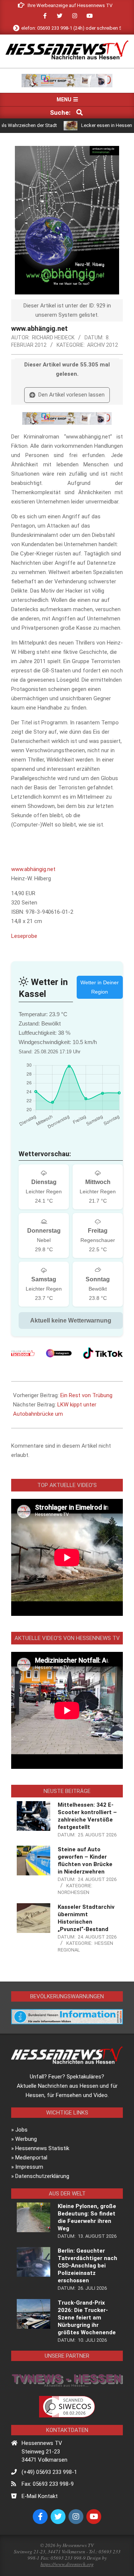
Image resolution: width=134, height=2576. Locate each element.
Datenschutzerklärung (42, 2176)
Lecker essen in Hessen (83, 125)
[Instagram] (59, 1353)
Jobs (21, 2130)
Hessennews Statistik (42, 2148)
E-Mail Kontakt (40, 2496)
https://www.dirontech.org (67, 2564)
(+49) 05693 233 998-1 (49, 2472)
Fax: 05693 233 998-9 (48, 2484)
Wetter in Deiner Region (100, 987)
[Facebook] (23, 1353)
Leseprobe (24, 936)
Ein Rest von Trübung (86, 1395)
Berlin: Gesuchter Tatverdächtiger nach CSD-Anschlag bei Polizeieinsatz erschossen (87, 2266)
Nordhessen (74, 1892)
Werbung (26, 2139)
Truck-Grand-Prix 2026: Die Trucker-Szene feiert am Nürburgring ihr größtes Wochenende (87, 2318)
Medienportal (31, 2158)
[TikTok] (103, 1353)
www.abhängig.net (33, 869)
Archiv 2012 (103, 345)
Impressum (29, 2167)
